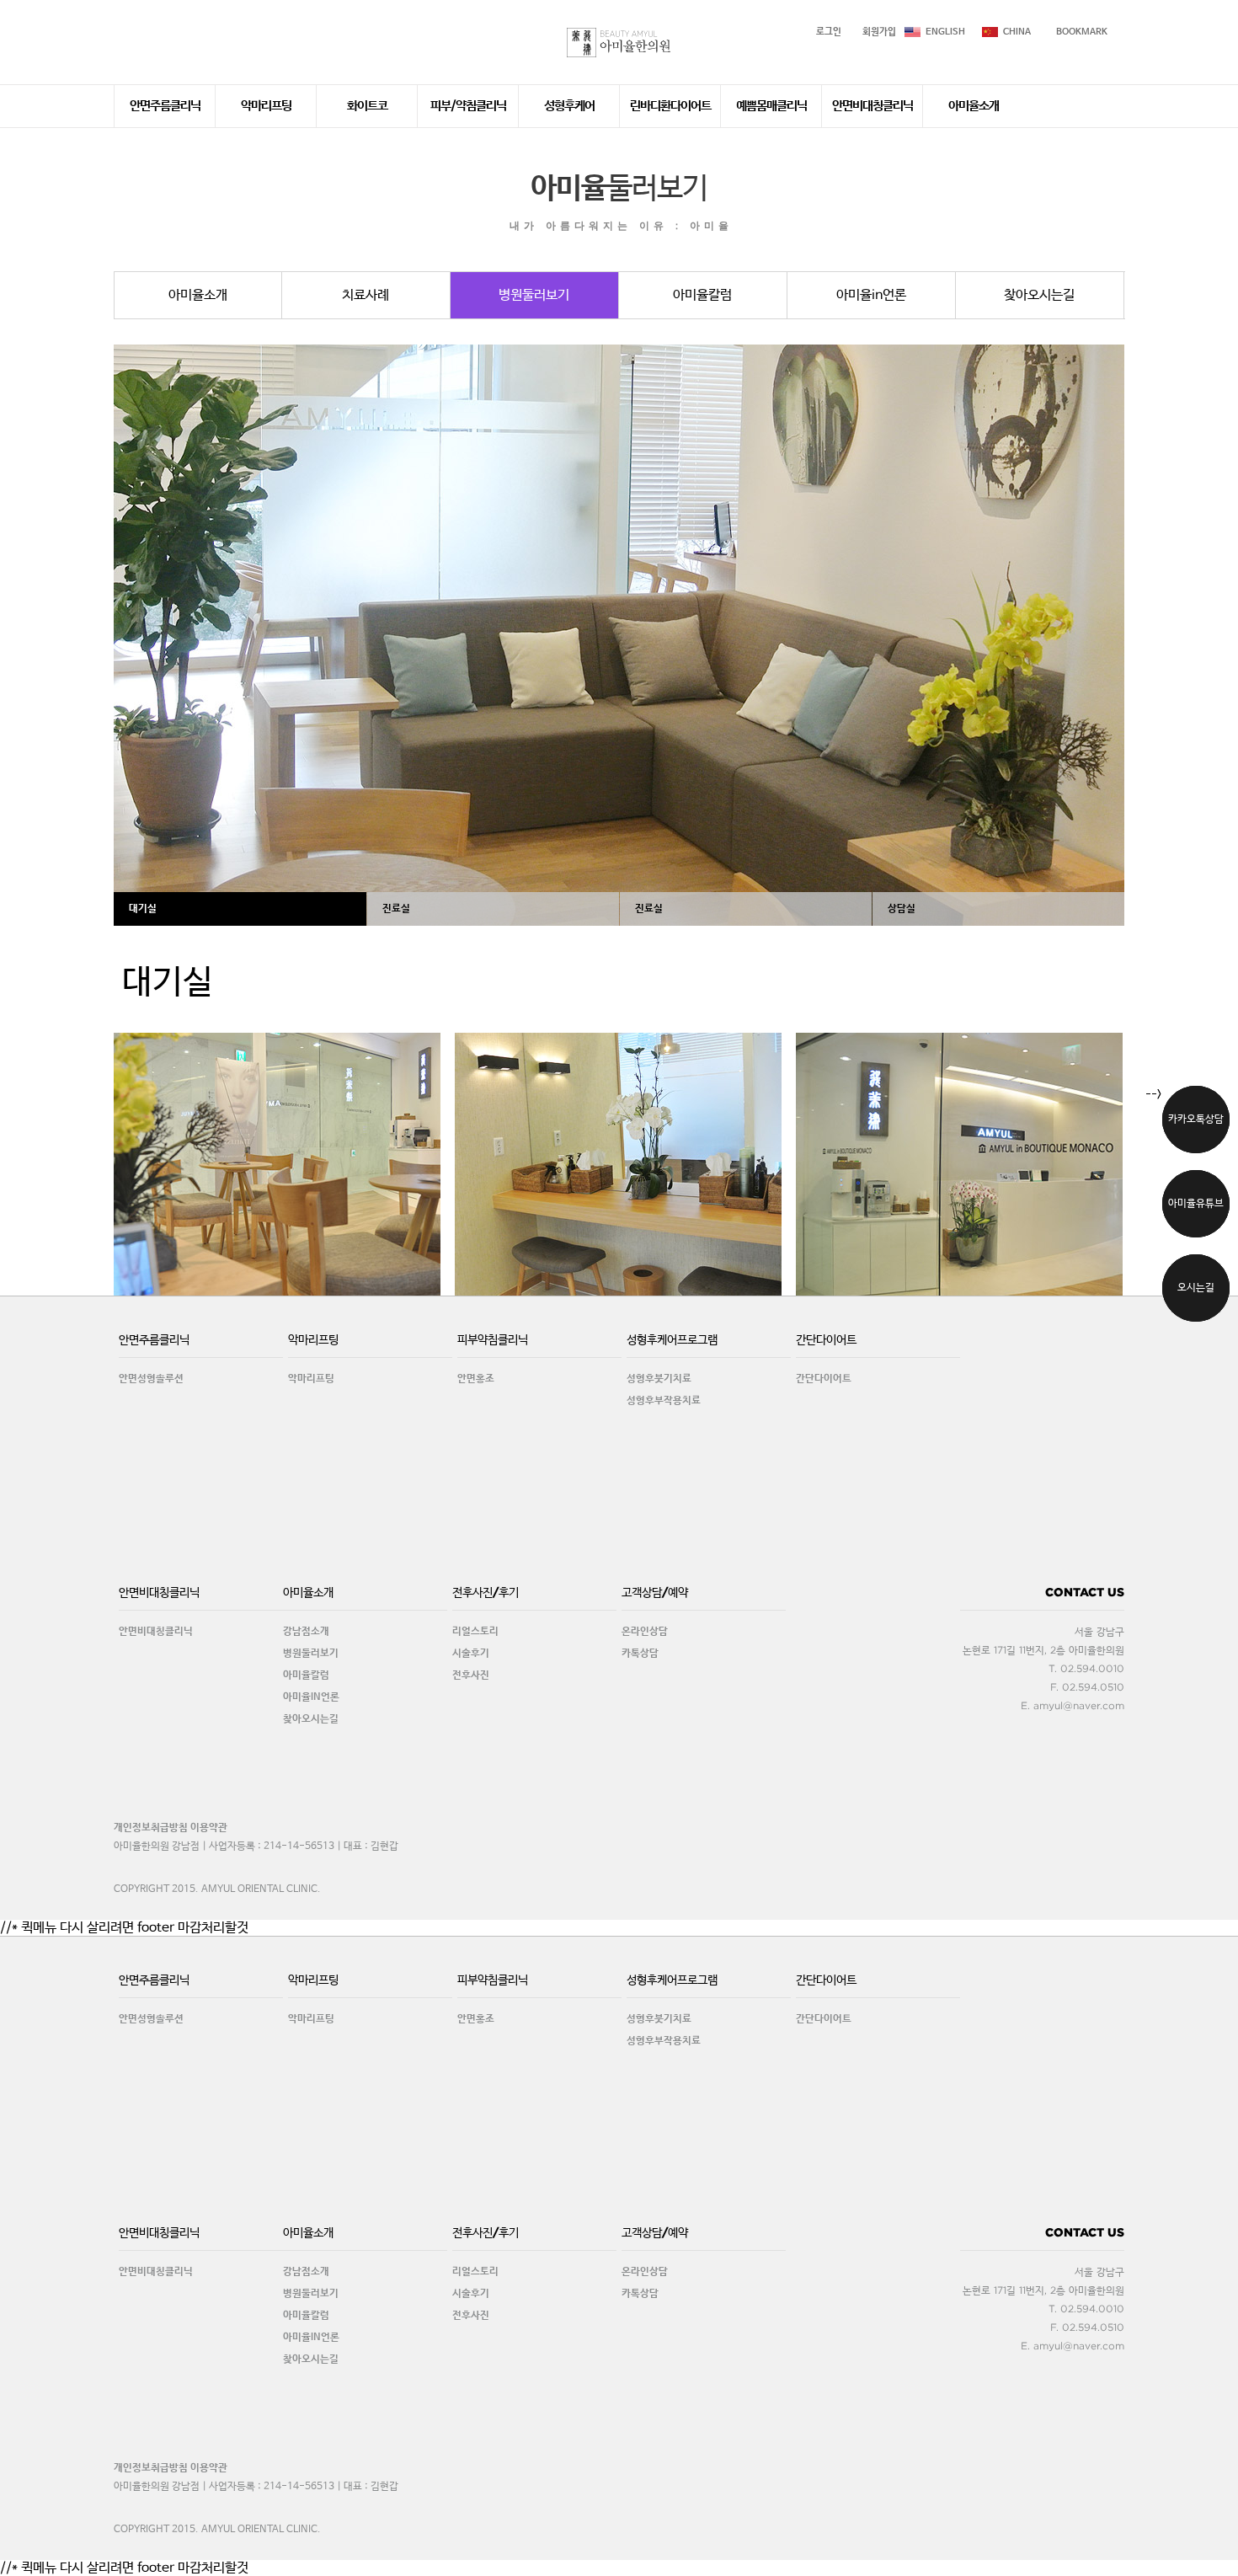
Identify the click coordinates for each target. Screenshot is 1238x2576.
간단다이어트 (824, 1379)
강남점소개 (306, 1632)
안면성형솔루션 (151, 1379)
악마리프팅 (266, 106)
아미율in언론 (871, 295)
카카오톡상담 (1196, 1120)
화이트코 (367, 106)
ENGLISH (945, 32)
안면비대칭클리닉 (872, 106)
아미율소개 (974, 106)
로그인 (829, 32)
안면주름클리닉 (165, 106)
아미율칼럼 (702, 295)
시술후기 (471, 1654)
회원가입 (879, 32)
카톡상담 (640, 1654)
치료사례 (366, 295)
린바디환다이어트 (670, 106)
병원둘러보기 (534, 295)
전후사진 (471, 1675)
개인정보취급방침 (151, 1828)
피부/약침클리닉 (468, 106)
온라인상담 (645, 1632)
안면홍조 (476, 1379)
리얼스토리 (475, 1632)
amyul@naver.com (1079, 1705)
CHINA (1017, 32)
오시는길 (1196, 1288)
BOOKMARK (1082, 32)
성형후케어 (569, 106)
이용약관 (209, 1828)
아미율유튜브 (1196, 1204)
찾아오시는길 (1039, 295)
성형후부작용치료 (664, 1401)
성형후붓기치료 (659, 1379)
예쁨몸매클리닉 (771, 106)
